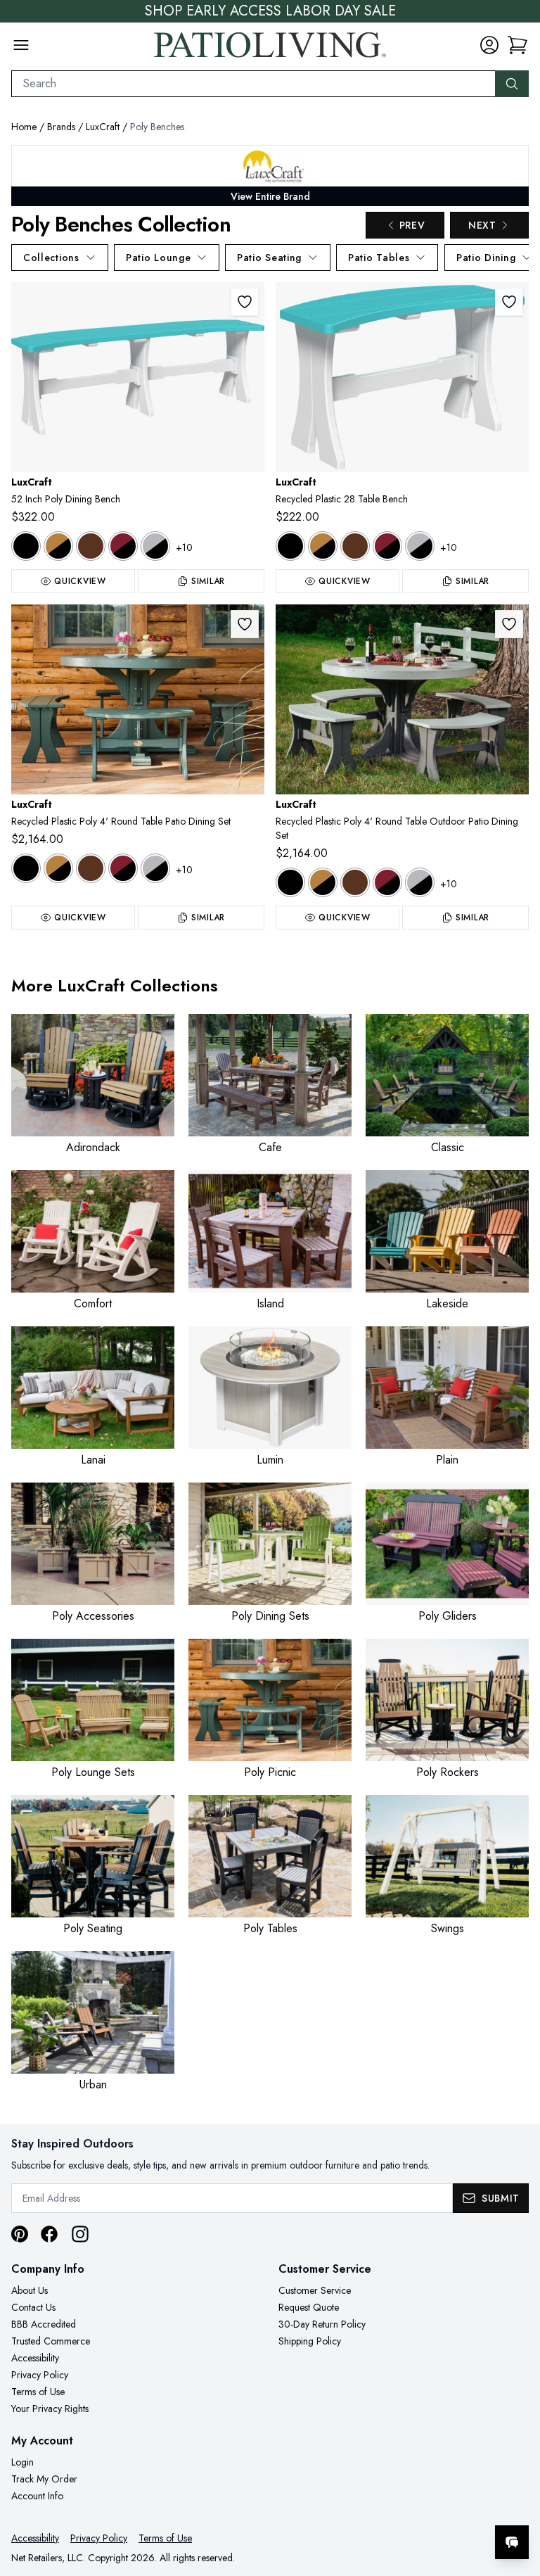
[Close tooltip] (517, 2499)
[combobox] (253, 84)
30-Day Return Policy (322, 2324)
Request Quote (309, 2307)
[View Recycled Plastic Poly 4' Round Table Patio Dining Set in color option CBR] (91, 868)
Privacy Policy (40, 2375)
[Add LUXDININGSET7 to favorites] (245, 624)
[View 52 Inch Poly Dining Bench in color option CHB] (123, 546)
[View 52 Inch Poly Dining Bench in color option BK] (26, 546)
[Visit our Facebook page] (49, 2234)
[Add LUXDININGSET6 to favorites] (509, 624)
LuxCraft (103, 127)
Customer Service (315, 2290)
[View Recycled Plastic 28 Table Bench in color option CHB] (387, 546)
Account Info (37, 2496)
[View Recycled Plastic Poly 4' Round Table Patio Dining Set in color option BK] (26, 868)
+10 (184, 547)
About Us (30, 2290)
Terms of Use (38, 2392)
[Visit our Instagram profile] (80, 2234)
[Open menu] (21, 45)
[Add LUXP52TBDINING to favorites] (245, 302)
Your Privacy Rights (50, 2409)
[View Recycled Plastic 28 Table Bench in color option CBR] (355, 546)
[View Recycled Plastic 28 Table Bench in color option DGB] (420, 546)
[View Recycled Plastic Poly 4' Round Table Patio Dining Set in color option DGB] (155, 868)
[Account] (489, 45)
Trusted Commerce (51, 2341)
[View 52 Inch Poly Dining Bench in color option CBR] (91, 546)
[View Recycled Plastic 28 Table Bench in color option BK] (290, 546)
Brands (61, 127)
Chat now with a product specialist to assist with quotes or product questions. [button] (413, 2505)
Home (24, 127)
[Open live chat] (512, 2542)
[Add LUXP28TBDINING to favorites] (509, 302)
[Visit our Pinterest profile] (20, 2234)
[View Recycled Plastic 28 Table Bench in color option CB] (323, 546)
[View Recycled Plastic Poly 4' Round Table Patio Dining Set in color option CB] (58, 868)
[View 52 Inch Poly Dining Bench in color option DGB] (155, 546)
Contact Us (33, 2307)
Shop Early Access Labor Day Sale (270, 11)
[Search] (512, 84)
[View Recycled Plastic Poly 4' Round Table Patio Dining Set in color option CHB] (123, 868)
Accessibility (35, 2358)
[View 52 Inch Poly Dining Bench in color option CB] (58, 546)
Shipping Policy (310, 2341)
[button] (517, 45)
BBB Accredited (44, 2324)
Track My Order (44, 2479)
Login (22, 2462)
